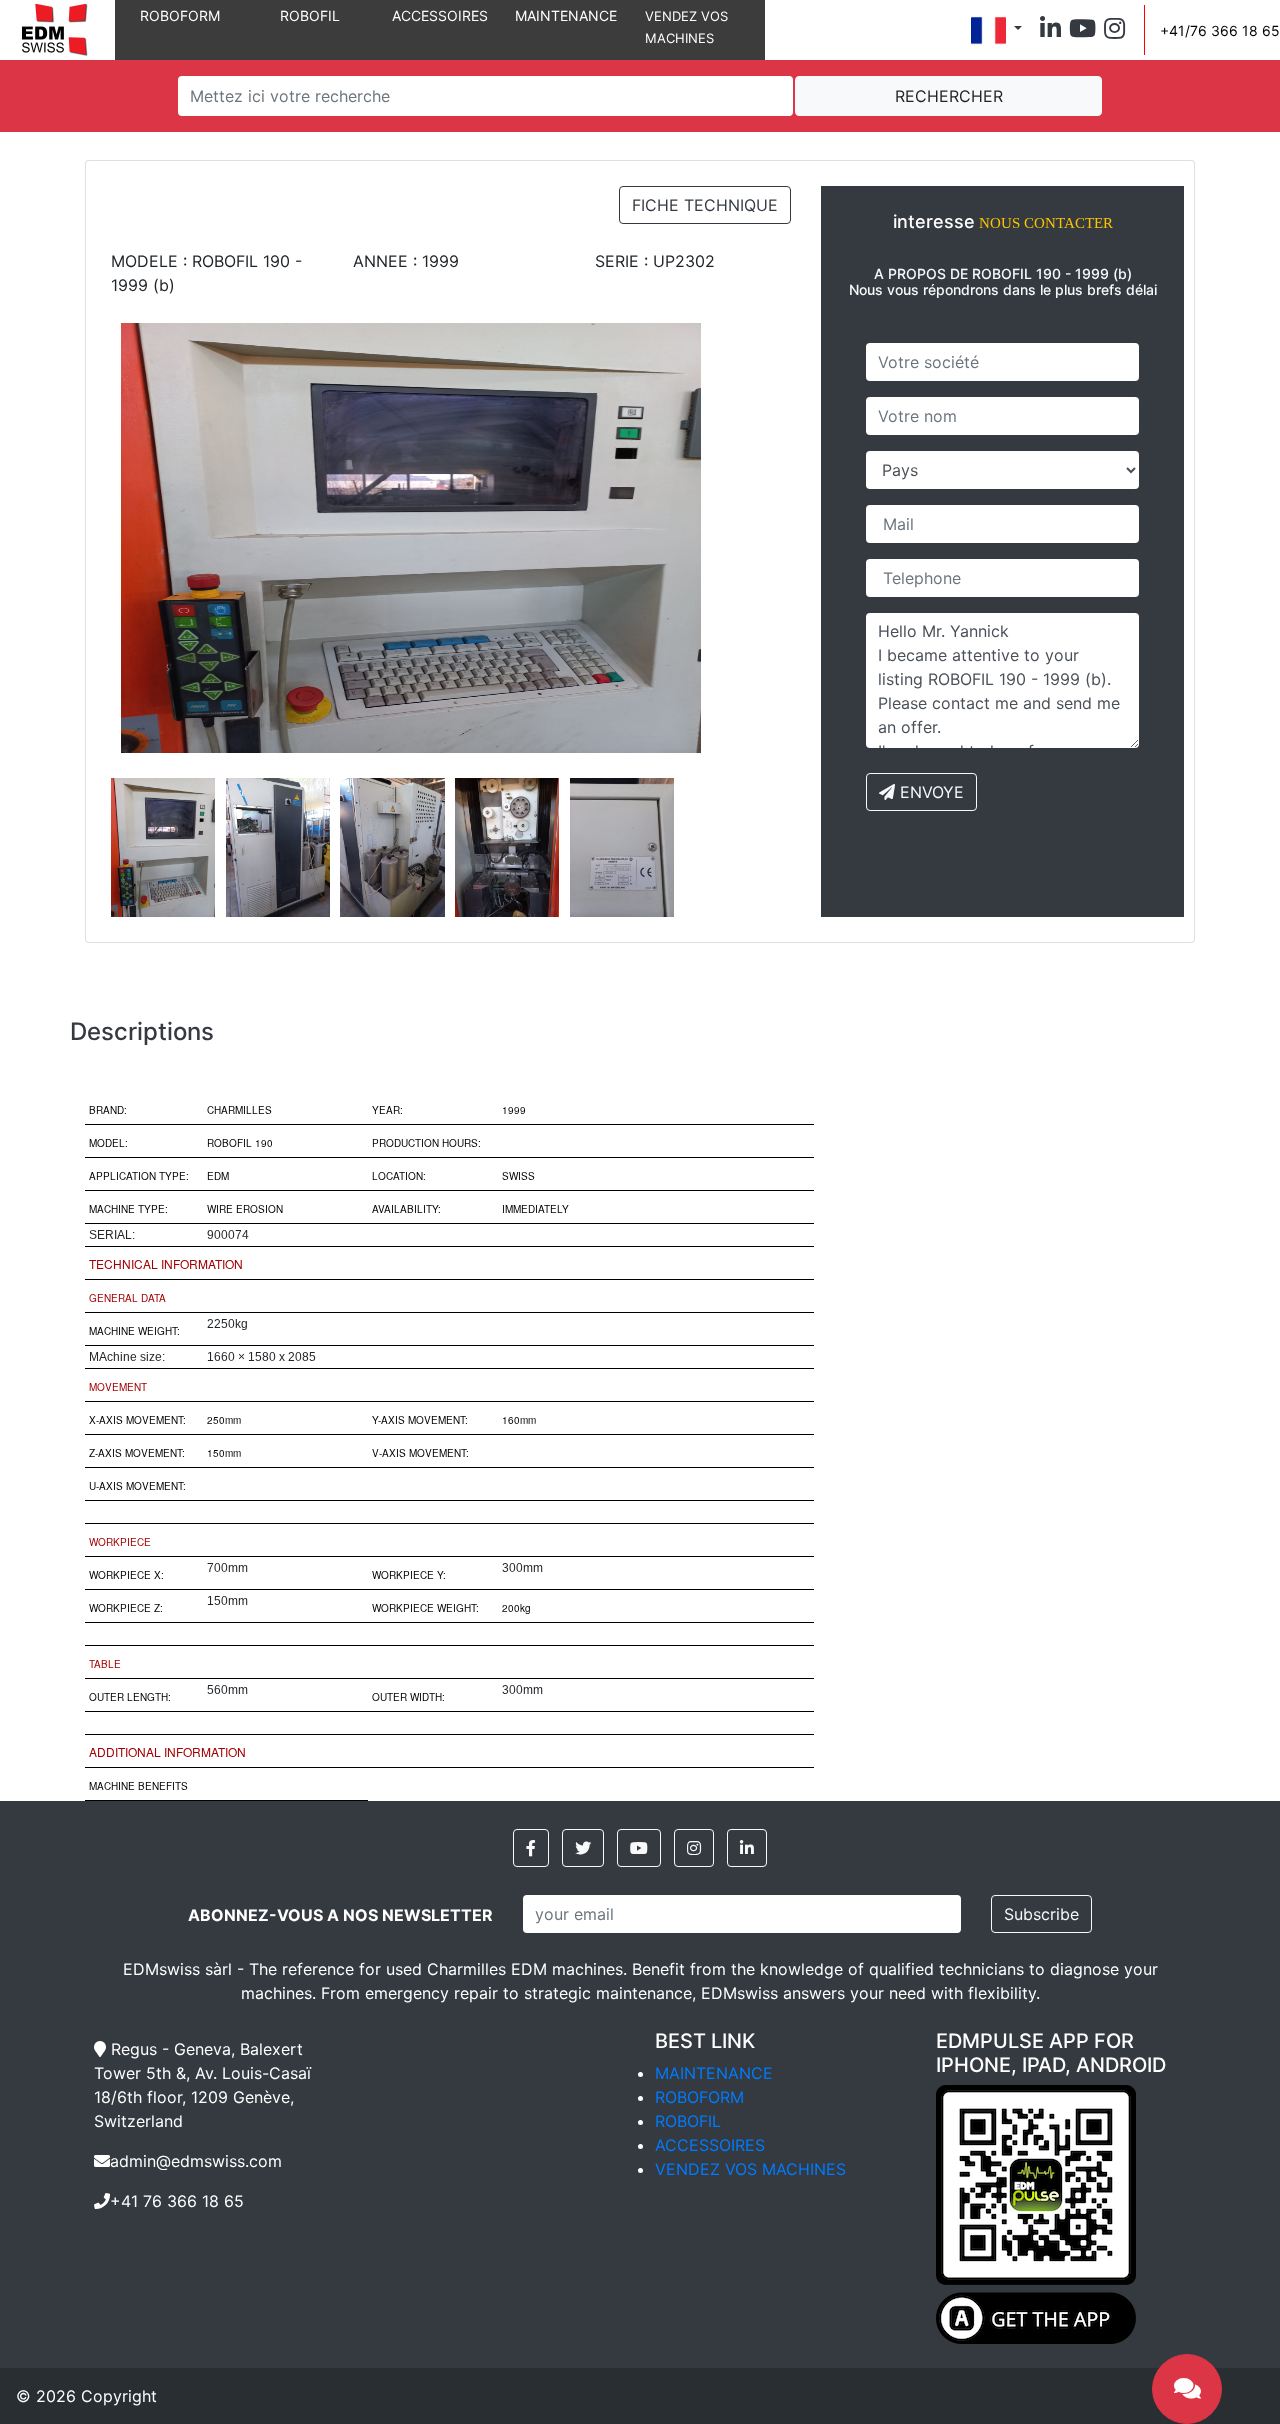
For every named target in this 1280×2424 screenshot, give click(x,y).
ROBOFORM (180, 15)
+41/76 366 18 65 (1220, 30)
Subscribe (1041, 1914)
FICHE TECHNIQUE (705, 205)
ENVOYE (929, 792)
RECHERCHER (949, 96)
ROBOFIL (310, 15)
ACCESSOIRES (440, 15)
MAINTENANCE (566, 15)
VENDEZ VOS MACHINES (750, 2169)
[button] (1050, 30)
